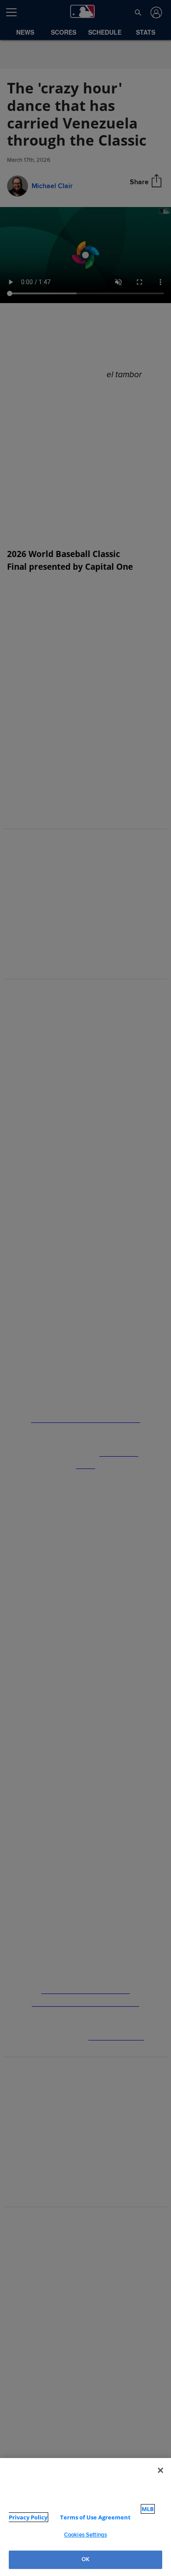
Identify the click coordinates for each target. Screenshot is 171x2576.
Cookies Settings (85, 2535)
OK (85, 2559)
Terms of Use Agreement (87, 2517)
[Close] (160, 2479)
